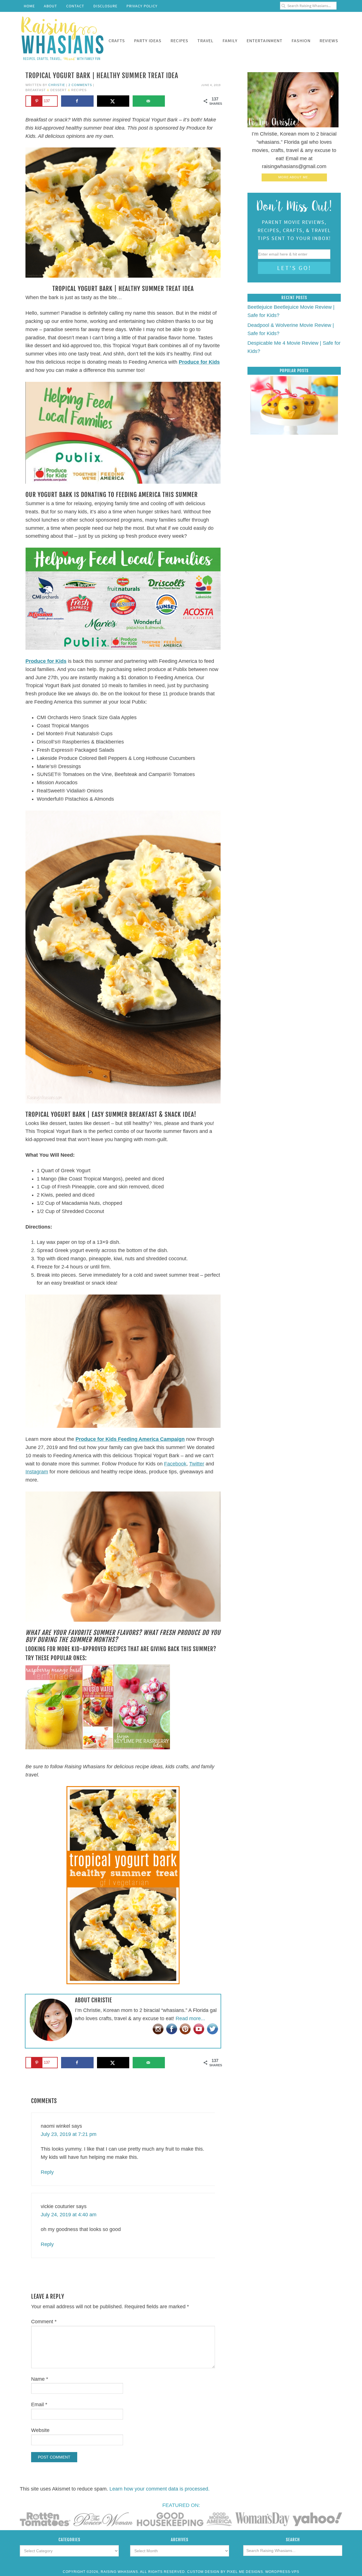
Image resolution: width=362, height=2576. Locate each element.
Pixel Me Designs (245, 2572)
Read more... (190, 2018)
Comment (44, 2322)
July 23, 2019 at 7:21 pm (69, 2134)
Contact (75, 6)
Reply (47, 2172)
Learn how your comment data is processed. (160, 2489)
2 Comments (80, 85)
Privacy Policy (142, 6)
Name (40, 2379)
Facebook (175, 1464)
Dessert (59, 90)
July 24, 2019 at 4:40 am (69, 2215)
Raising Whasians (62, 37)
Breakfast (36, 90)
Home (29, 6)
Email (39, 2404)
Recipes (79, 90)
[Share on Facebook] (77, 101)
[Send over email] (149, 101)
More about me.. (294, 177)
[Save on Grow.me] (174, 101)
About (50, 6)
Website (40, 2430)
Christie (57, 85)
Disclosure (105, 6)
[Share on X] (113, 101)
